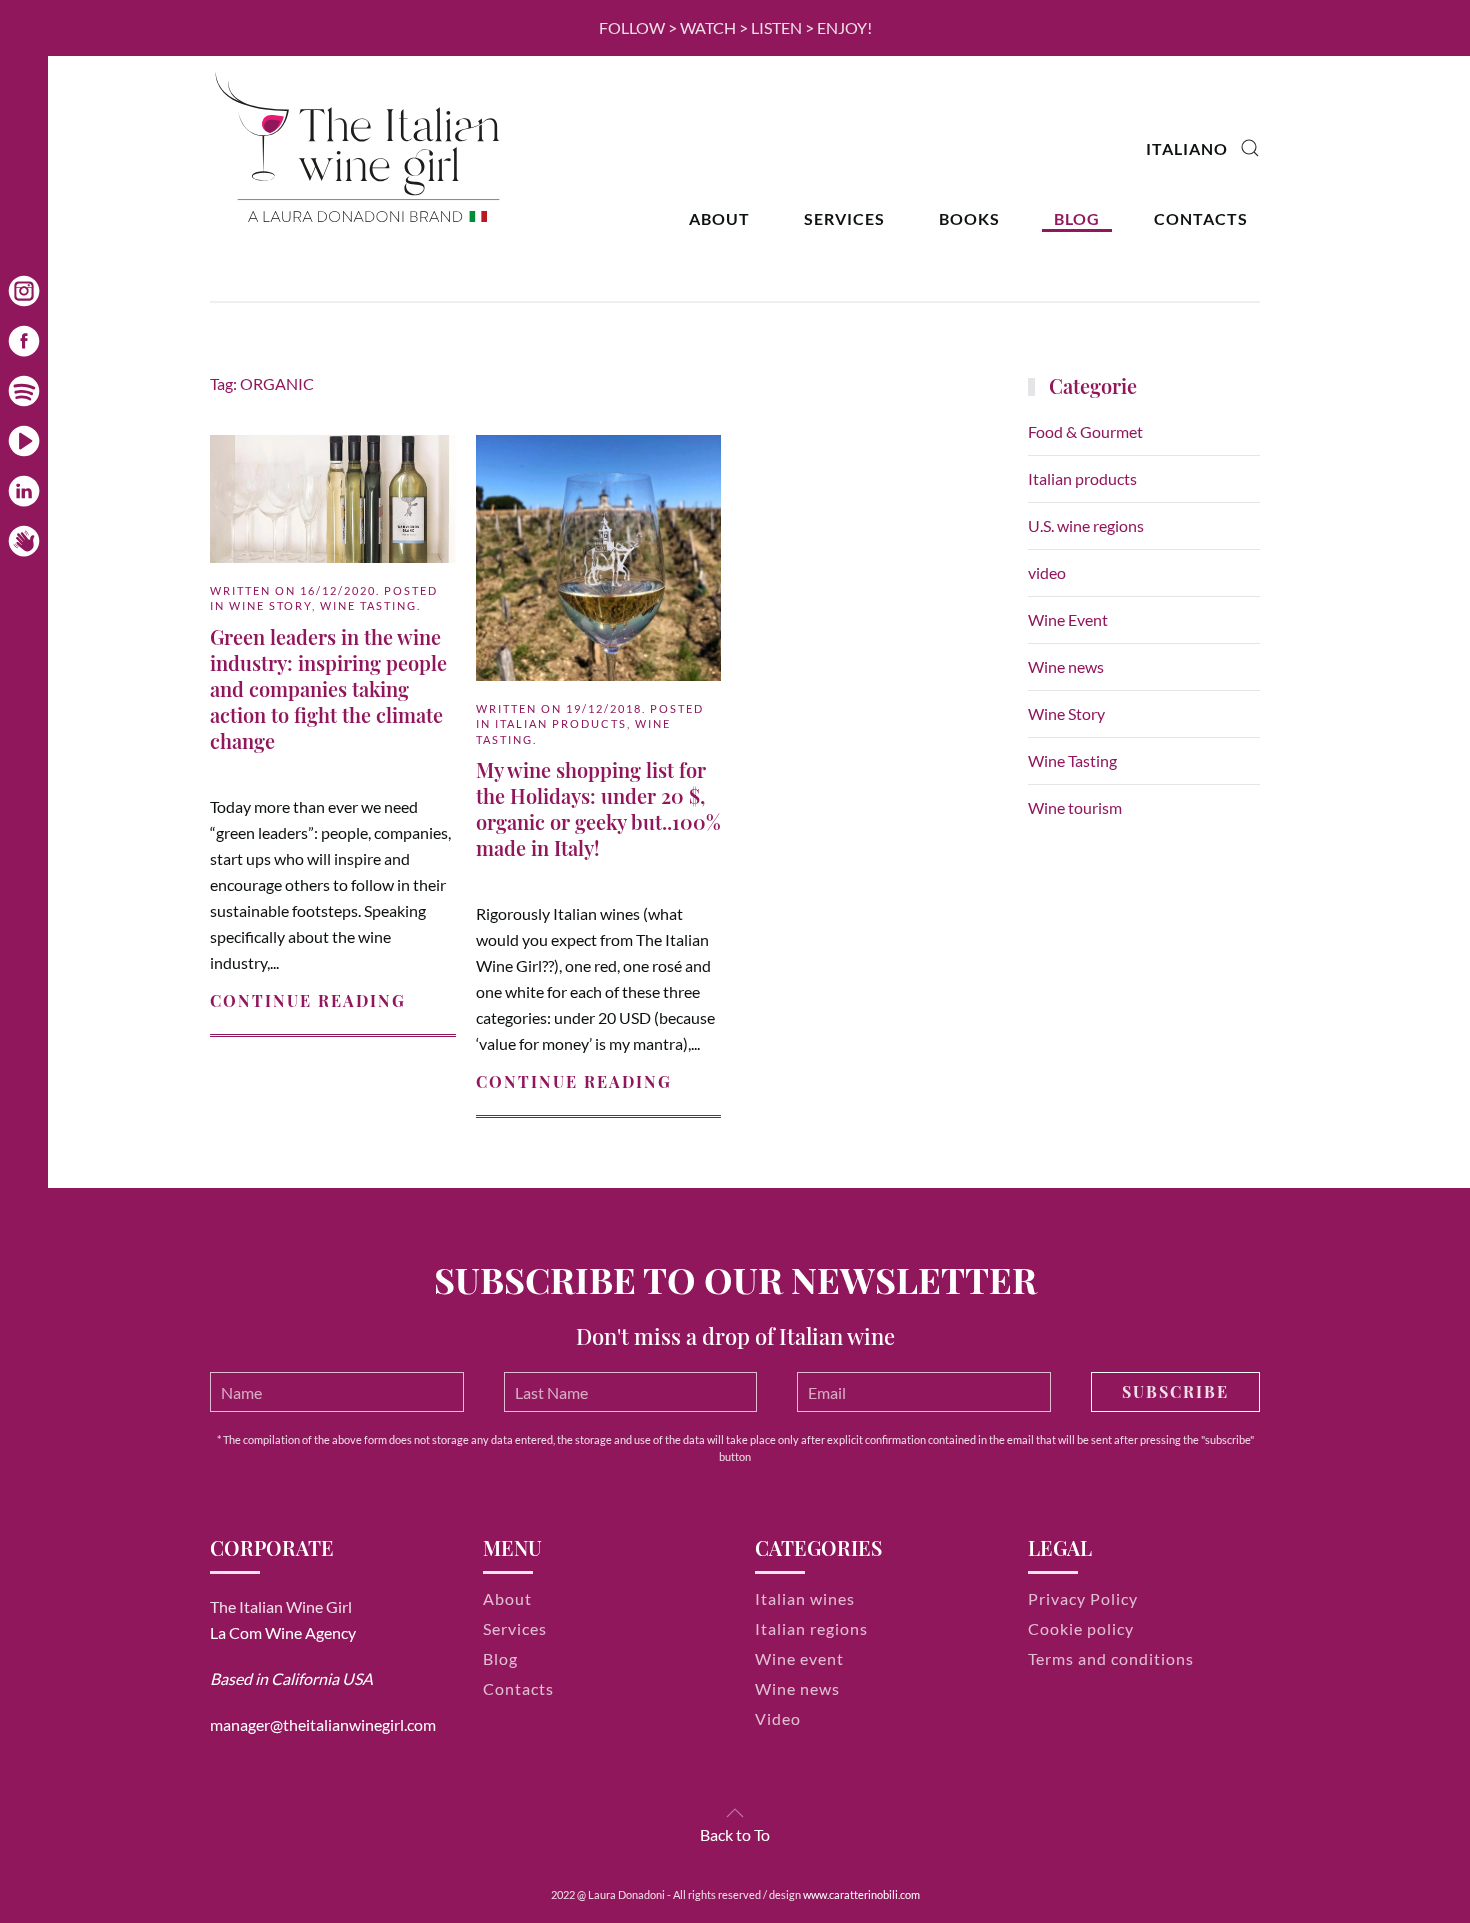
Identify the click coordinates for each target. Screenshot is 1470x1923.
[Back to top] (735, 1813)
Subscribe (1175, 1391)
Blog (1077, 218)
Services (844, 218)
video (1047, 572)
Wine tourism (1075, 807)
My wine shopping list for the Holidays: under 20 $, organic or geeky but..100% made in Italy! (598, 808)
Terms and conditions (1111, 1658)
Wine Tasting (368, 605)
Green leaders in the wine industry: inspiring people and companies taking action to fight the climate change (328, 688)
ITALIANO (1187, 148)
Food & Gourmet (1085, 431)
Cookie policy (1081, 1628)
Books (969, 218)
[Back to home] (360, 148)
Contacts (1201, 218)
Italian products (561, 723)
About (719, 218)
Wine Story (270, 605)
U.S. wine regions (1086, 525)
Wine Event (1068, 619)
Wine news (1066, 666)
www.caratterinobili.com (861, 1894)
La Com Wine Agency (283, 1632)
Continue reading (308, 1000)
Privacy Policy (1083, 1598)
